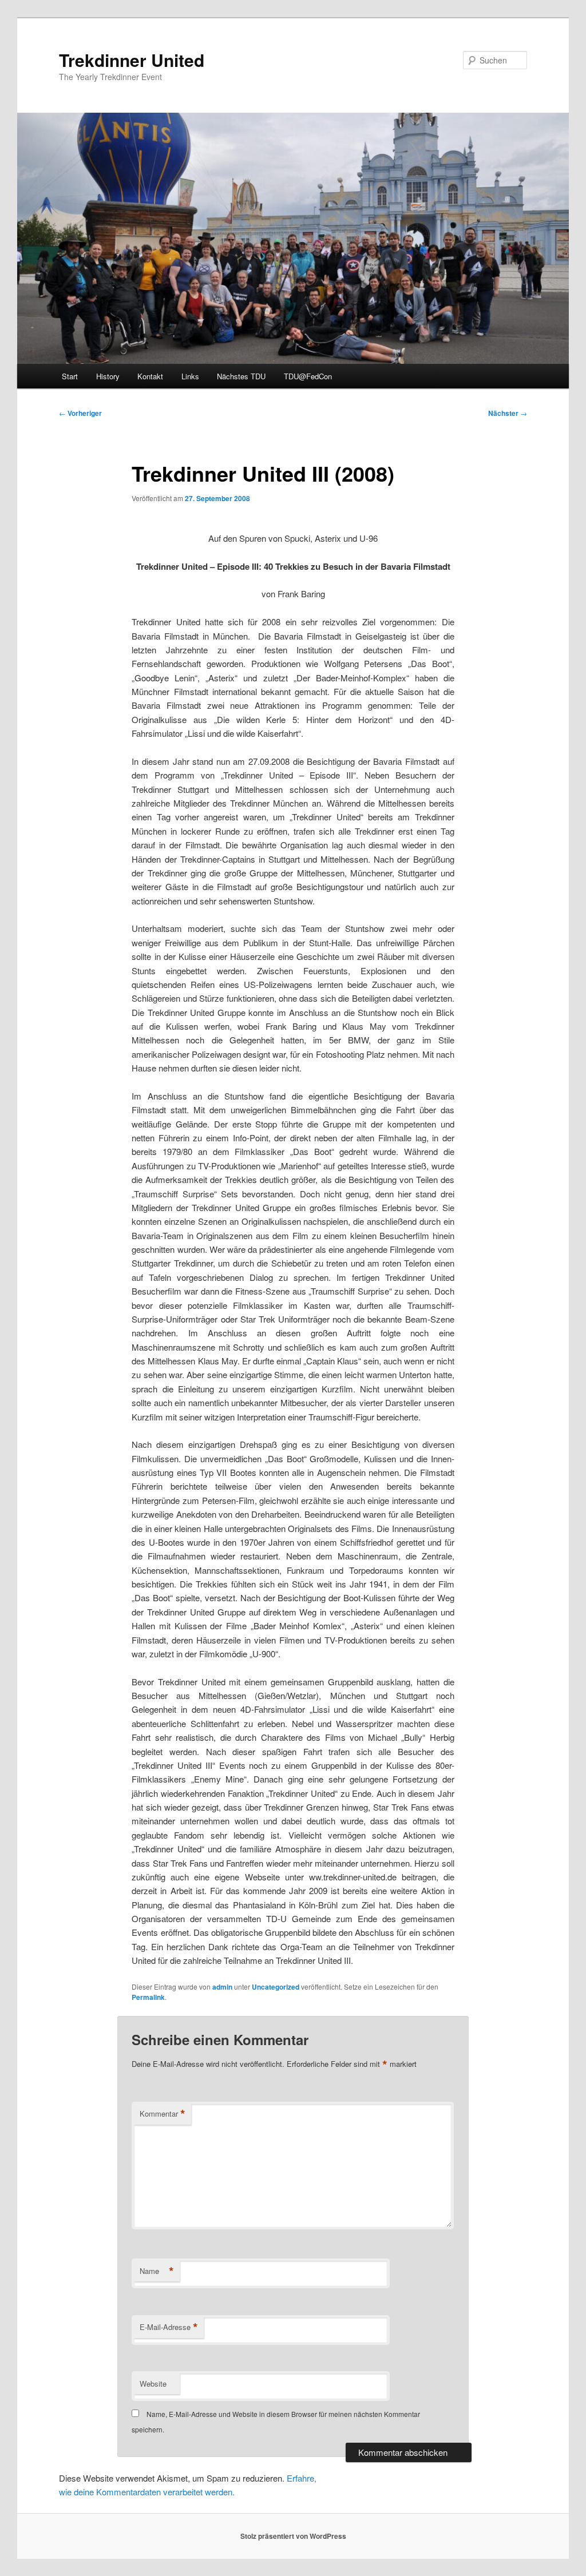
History (108, 376)
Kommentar (163, 2114)
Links (190, 376)
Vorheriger (80, 413)
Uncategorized (276, 1987)
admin (222, 1987)
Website (153, 2384)
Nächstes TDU (241, 376)
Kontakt (150, 376)
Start (70, 376)
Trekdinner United (132, 60)
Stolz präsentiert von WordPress (293, 2536)
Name (157, 2271)
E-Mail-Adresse (169, 2327)
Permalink (148, 1997)
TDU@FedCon (308, 376)
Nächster (508, 413)
